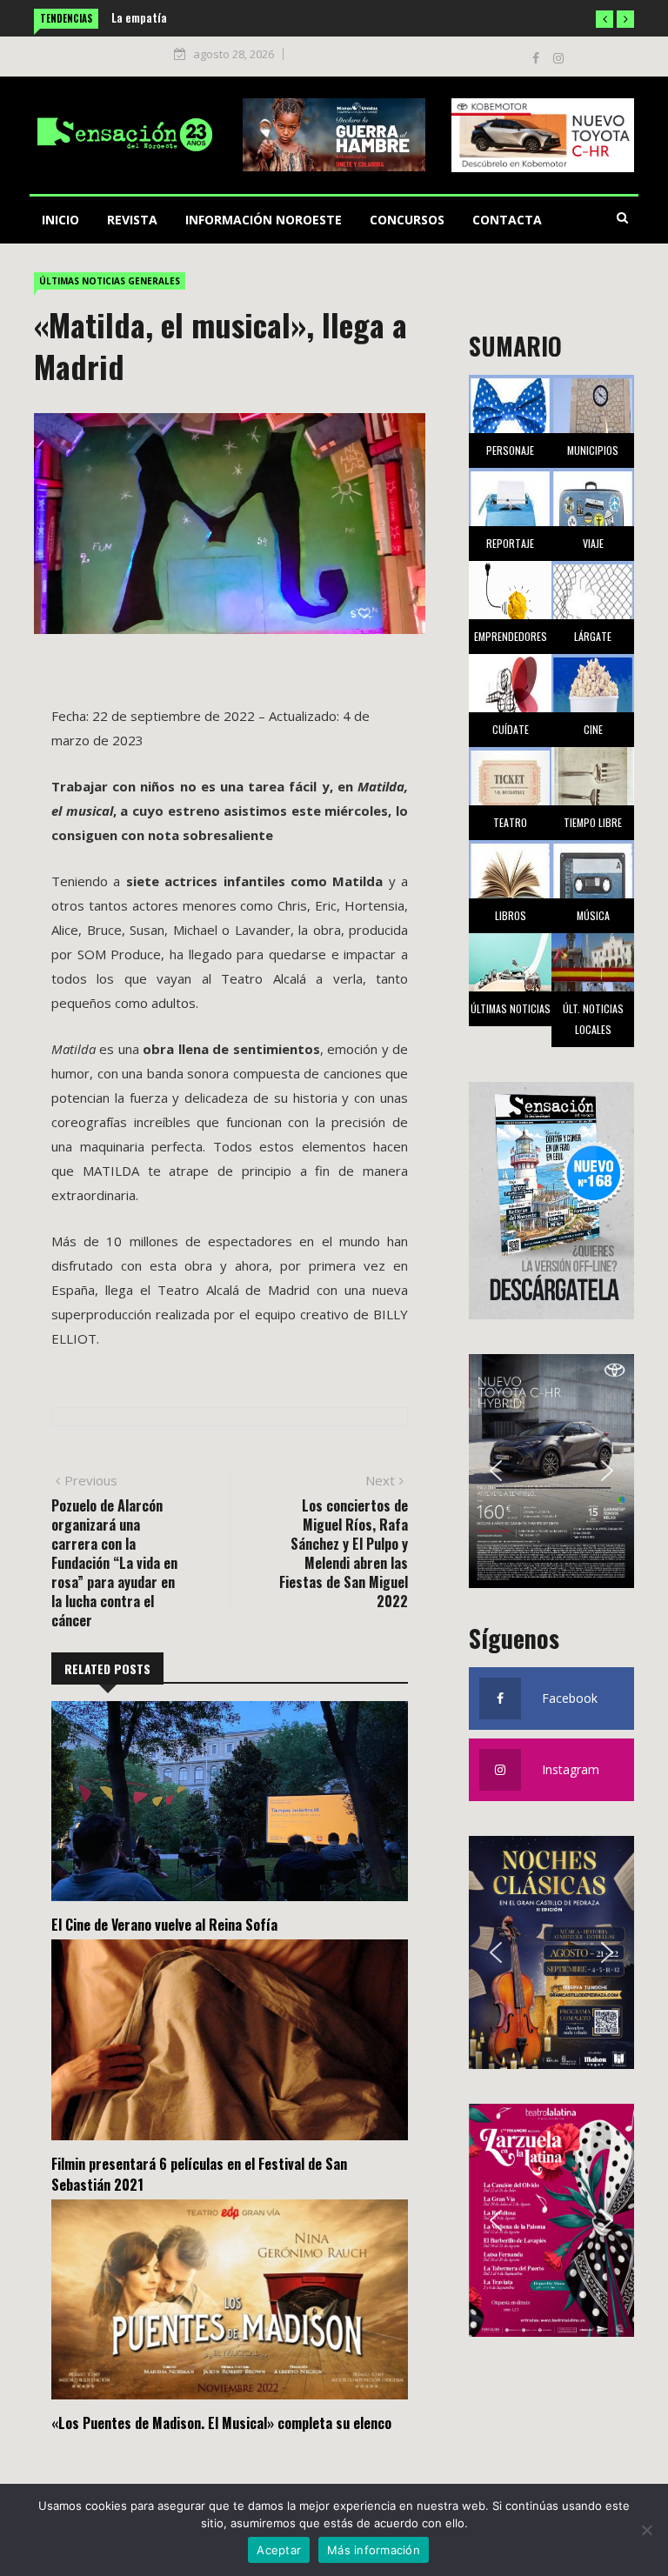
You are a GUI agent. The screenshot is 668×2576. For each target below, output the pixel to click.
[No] (646, 2530)
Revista (132, 220)
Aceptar (279, 2550)
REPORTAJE (510, 543)
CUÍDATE (511, 729)
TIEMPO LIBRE (593, 822)
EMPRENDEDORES (511, 636)
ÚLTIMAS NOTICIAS (511, 1008)
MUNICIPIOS (593, 450)
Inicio (60, 220)
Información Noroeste (264, 220)
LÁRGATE (593, 636)
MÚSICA (593, 915)
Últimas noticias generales (110, 281)
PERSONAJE (510, 450)
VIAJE (593, 543)
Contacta (507, 220)
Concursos (407, 220)
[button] (605, 19)
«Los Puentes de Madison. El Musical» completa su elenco (221, 2423)
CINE (593, 729)
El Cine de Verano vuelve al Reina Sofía (164, 1925)
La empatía (139, 17)
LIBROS (511, 915)
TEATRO (510, 822)
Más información (374, 2550)
